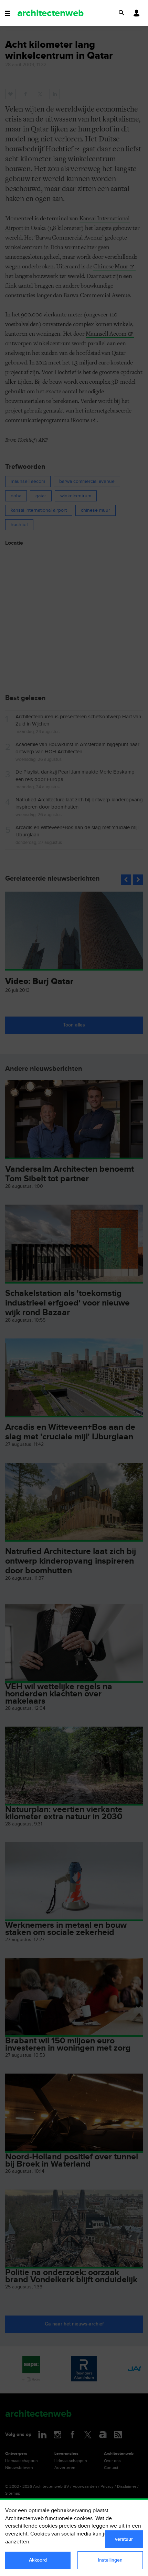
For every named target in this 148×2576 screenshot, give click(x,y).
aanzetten (17, 2542)
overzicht (16, 2534)
